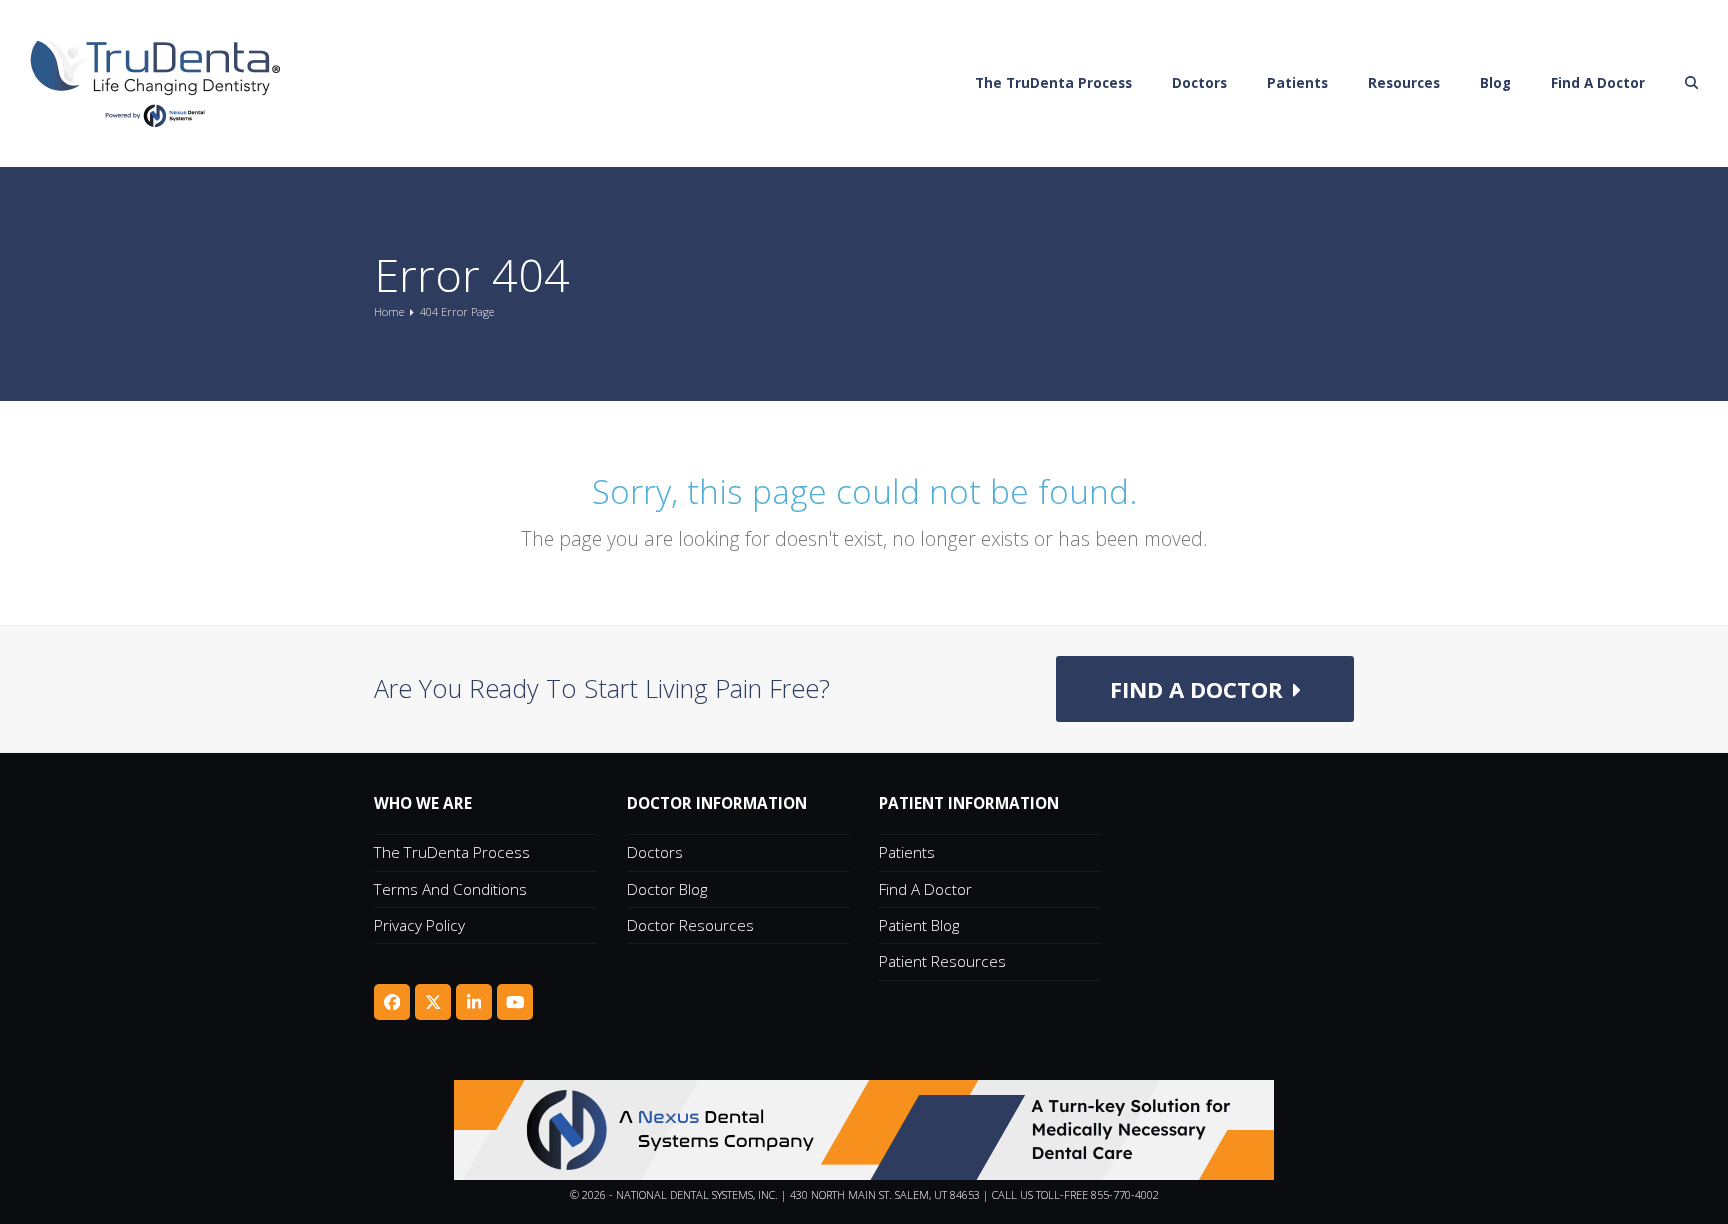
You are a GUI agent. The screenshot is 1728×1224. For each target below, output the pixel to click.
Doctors (655, 852)
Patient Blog (919, 925)
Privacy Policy (419, 925)
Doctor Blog (667, 889)
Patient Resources (942, 961)
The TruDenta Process (452, 852)
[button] (1692, 84)
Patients (907, 852)
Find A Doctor (925, 889)
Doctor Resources (690, 925)
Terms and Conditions (450, 889)
